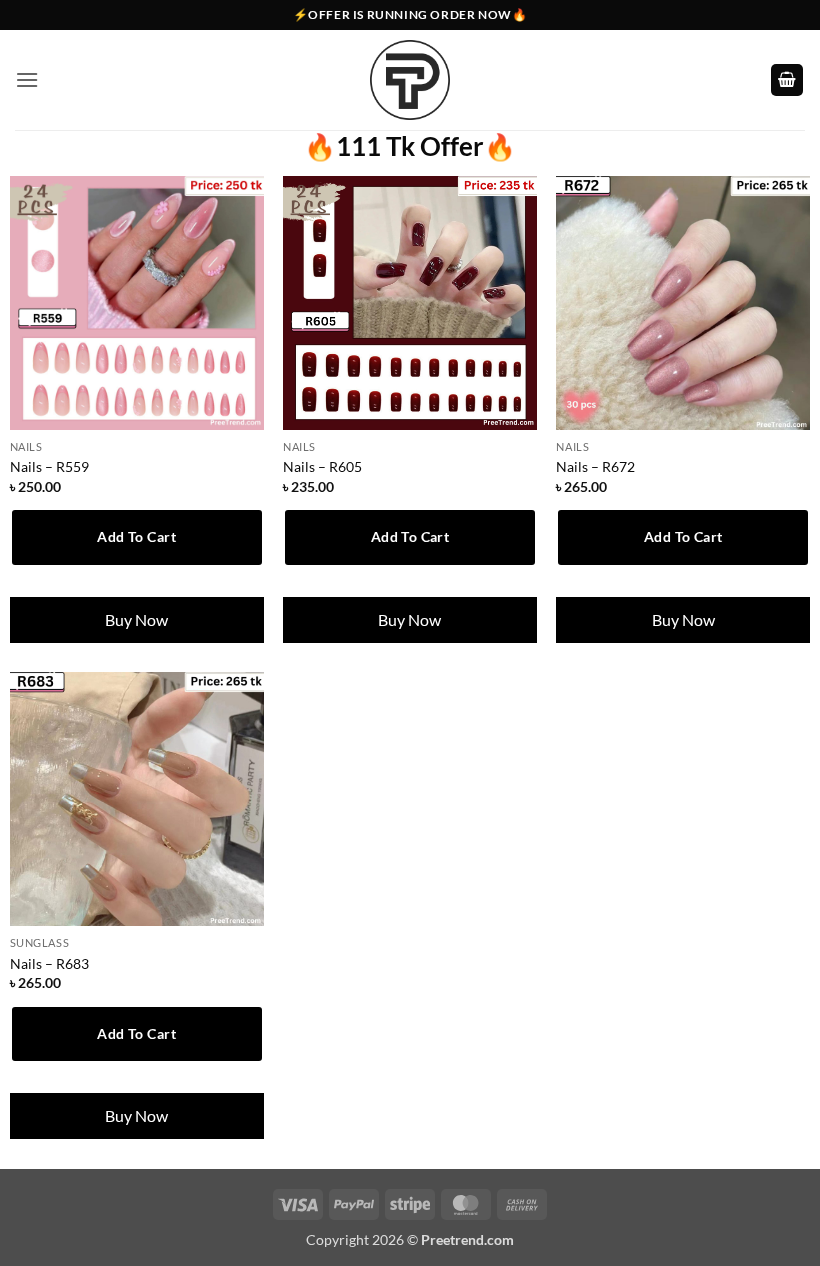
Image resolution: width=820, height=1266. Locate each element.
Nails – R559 (49, 466)
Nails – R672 (595, 466)
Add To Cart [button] (136, 536)
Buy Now (136, 619)
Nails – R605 (322, 466)
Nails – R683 (49, 963)
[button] (27, 79)
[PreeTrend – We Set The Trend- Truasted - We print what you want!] (410, 80)
